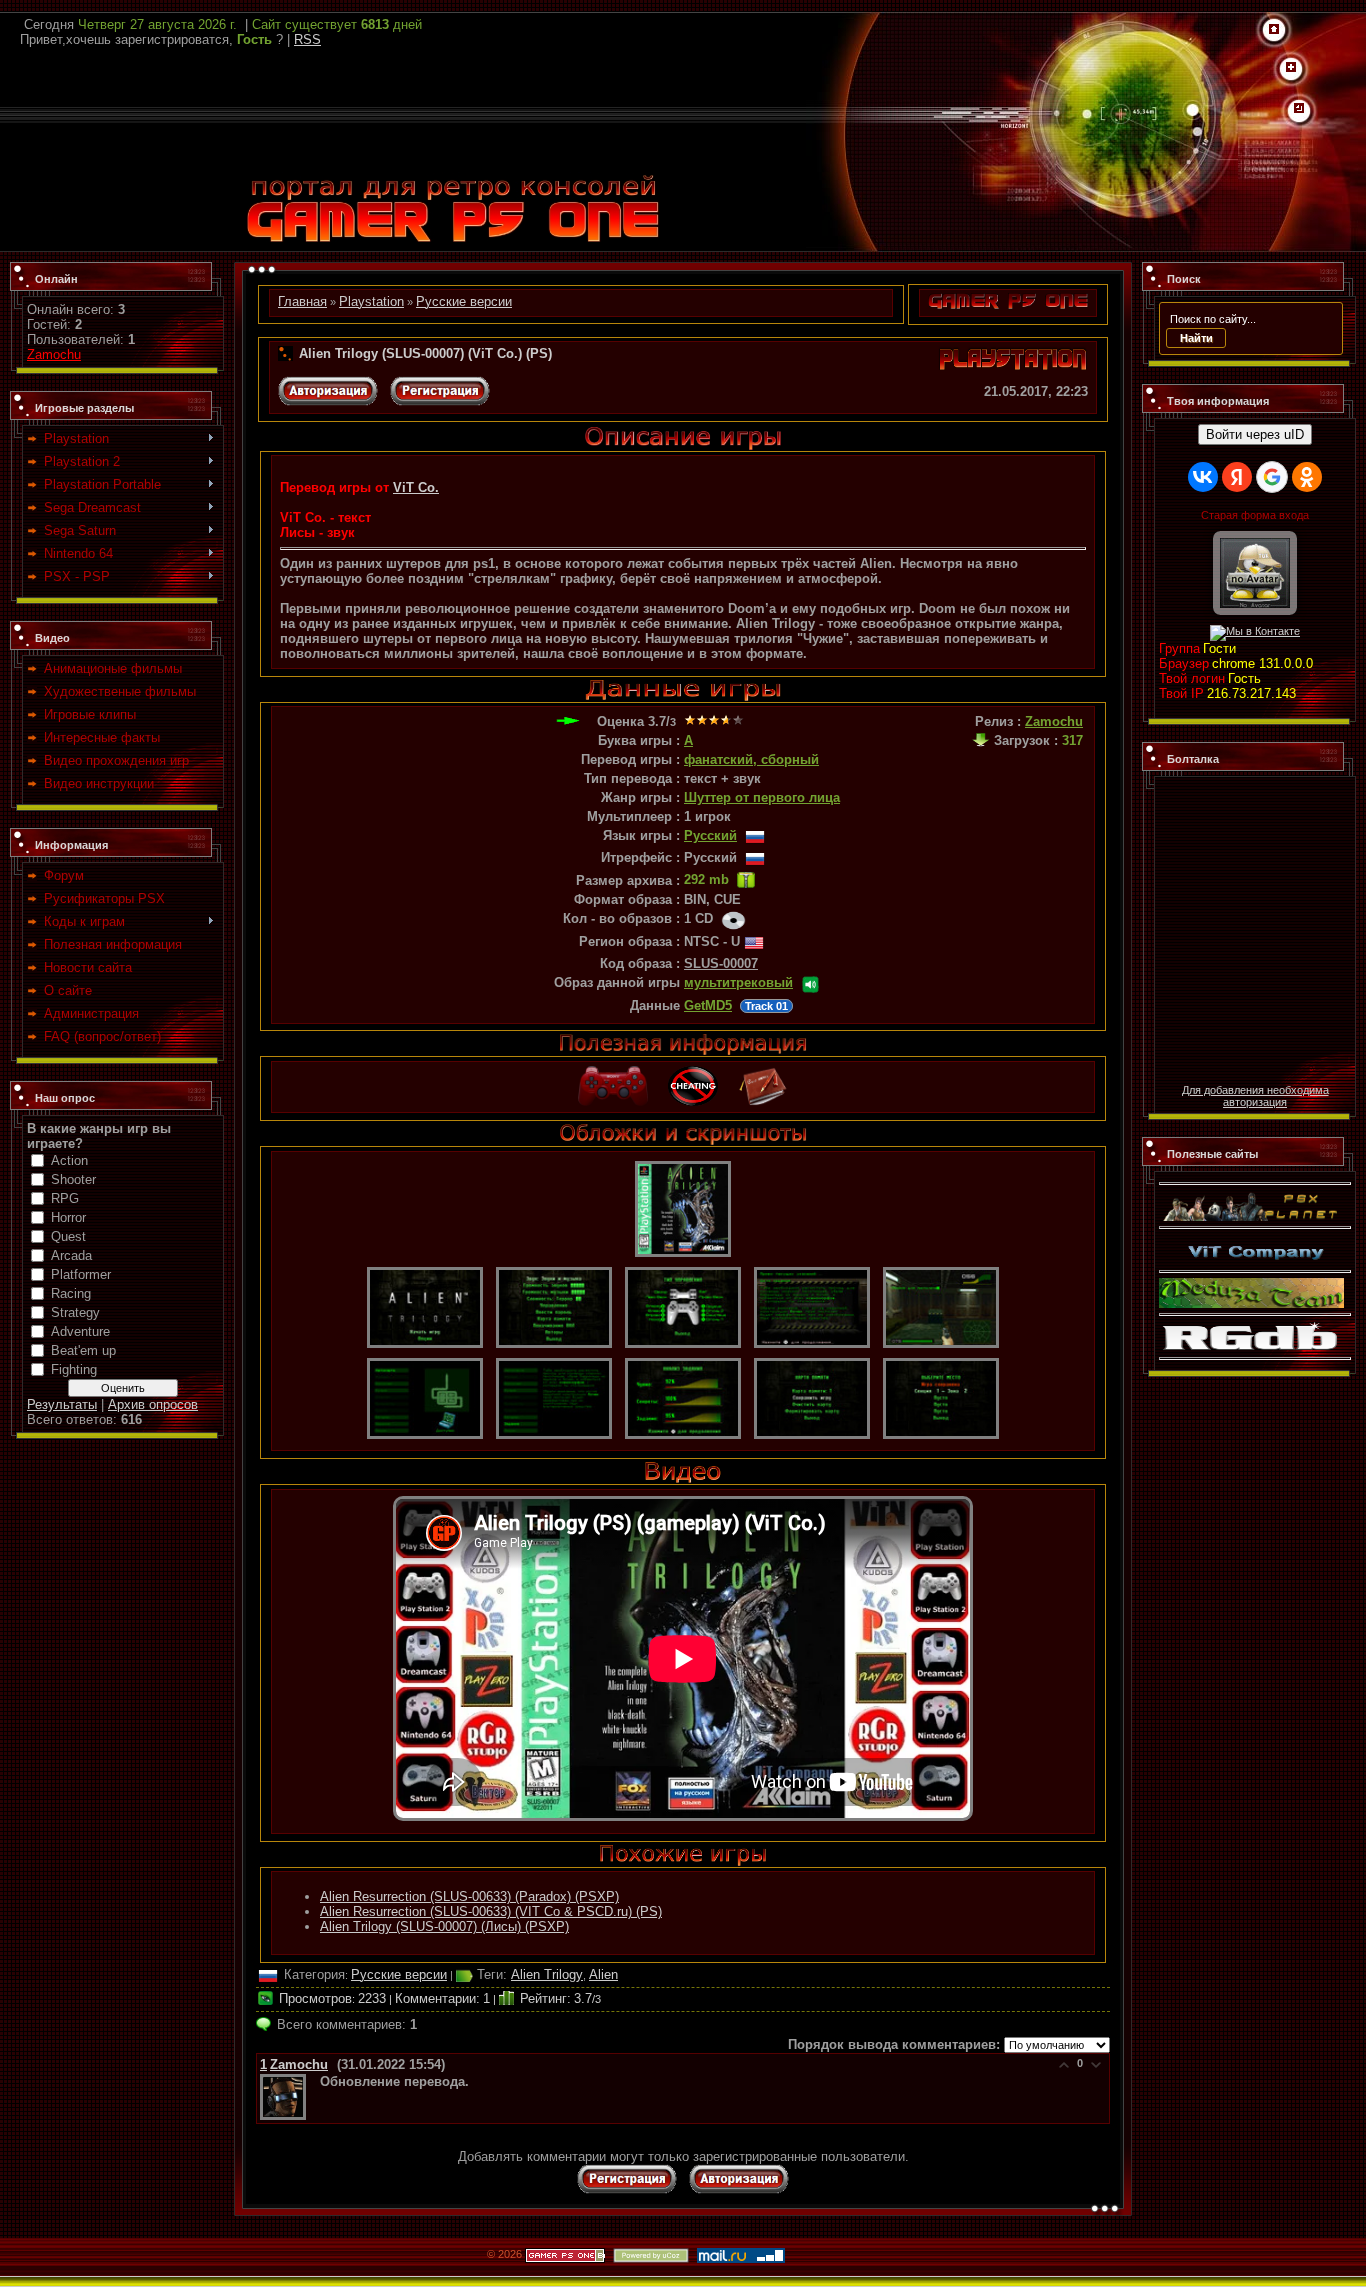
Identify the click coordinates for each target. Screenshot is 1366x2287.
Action (69, 1160)
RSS (307, 39)
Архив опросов (153, 1404)
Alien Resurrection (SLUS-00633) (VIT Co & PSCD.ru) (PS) (491, 1911)
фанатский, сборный (751, 759)
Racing (71, 1293)
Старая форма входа (1255, 515)
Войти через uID (1255, 434)
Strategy (75, 1312)
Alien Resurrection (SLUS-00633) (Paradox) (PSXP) (469, 1896)
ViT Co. (416, 487)
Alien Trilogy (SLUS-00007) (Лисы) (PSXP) (444, 1926)
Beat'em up (83, 1350)
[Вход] (1299, 109)
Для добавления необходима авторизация (1255, 1096)
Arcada (71, 1255)
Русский (710, 835)
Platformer (81, 1274)
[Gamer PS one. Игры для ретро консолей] (453, 178)
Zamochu (54, 354)
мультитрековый (738, 982)
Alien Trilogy (547, 1974)
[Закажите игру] (763, 1073)
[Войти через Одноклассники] (1307, 477)
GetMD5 (708, 1005)
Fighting (74, 1369)
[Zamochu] (318, 2082)
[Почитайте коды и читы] (693, 1073)
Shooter (73, 1179)
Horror (68, 1217)
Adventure (80, 1331)
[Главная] (1274, 30)
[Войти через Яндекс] (1237, 477)
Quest (68, 1236)
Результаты (62, 1404)
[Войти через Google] (1272, 477)
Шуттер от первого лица (762, 797)
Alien (603, 1974)
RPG (65, 1198)
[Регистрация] (1291, 68)
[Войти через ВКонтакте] (1203, 477)
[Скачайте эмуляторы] (613, 1073)
